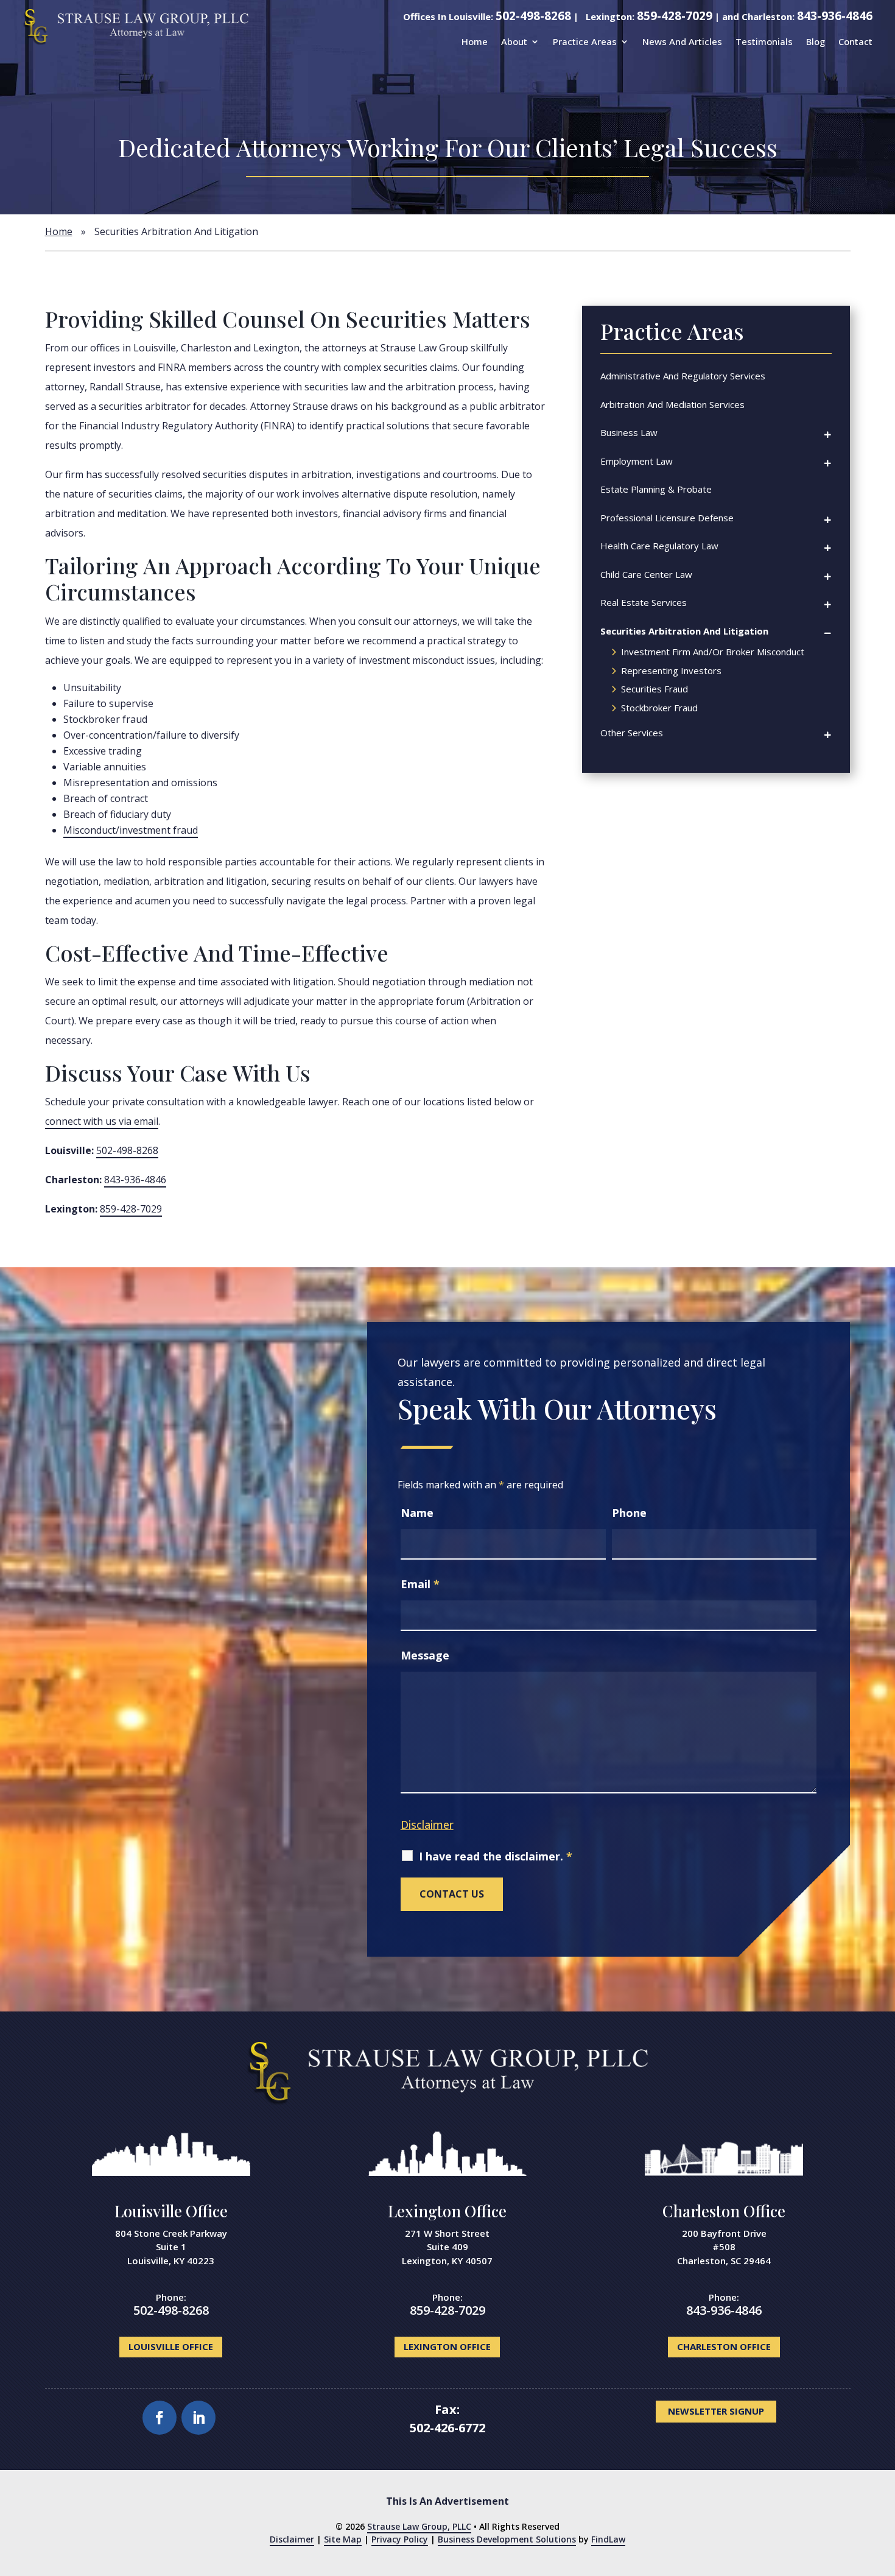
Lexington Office (447, 2211)
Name (417, 1513)
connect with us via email (102, 1121)
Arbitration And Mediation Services (672, 404)
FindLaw (608, 2539)
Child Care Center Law (646, 574)
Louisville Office (171, 2211)
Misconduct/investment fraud (131, 830)
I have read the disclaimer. (496, 1856)
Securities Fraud (655, 690)
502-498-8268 (533, 16)
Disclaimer (427, 1825)
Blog (816, 41)
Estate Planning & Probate (656, 489)
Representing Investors (671, 671)
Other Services (632, 733)
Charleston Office (724, 2211)
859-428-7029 (675, 16)
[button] (877, 2558)
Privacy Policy (400, 2539)
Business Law (629, 432)
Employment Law (637, 461)
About (514, 41)
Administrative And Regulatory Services (683, 376)
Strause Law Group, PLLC (419, 2526)
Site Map (343, 2539)
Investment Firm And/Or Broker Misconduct (713, 653)
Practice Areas (585, 41)
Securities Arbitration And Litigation (684, 631)
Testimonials (764, 41)
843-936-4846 (835, 16)
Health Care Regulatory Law (659, 546)
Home (475, 41)
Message (425, 1655)
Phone (629, 1513)
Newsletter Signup (716, 2411)
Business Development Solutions (507, 2539)
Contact (855, 41)
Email (420, 1584)
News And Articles (682, 41)
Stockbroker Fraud (659, 709)
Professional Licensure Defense (667, 518)
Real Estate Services (644, 602)
